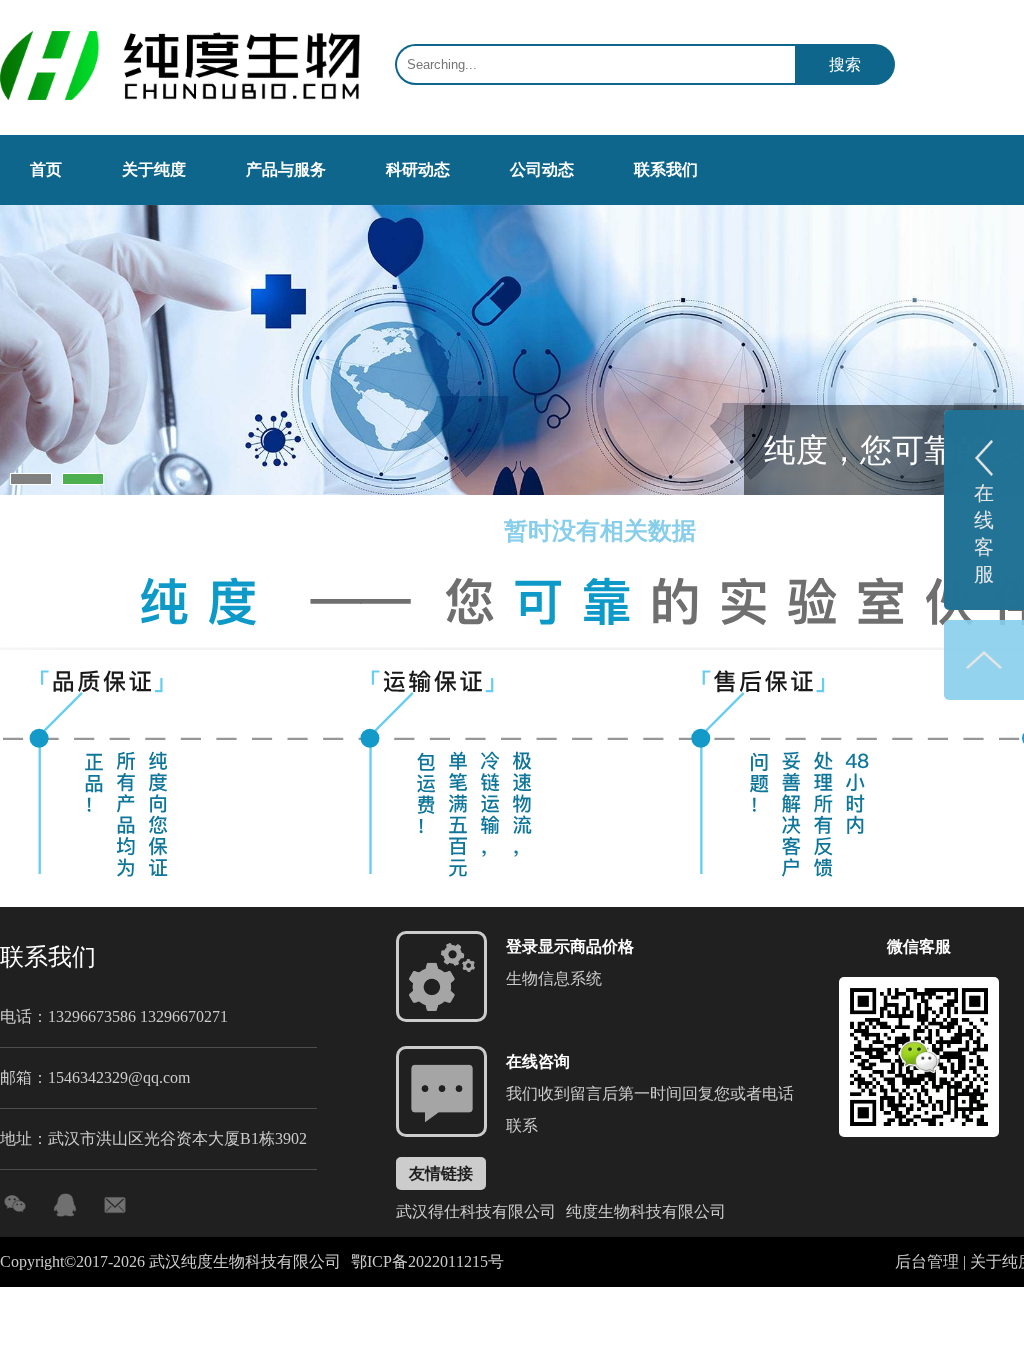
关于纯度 (154, 169)
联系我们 (666, 169)
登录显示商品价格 (570, 946)
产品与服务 (286, 169)
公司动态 (542, 169)
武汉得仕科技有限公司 (476, 1211)
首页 (46, 169)
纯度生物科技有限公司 (646, 1211)
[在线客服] (65, 1205)
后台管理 (927, 1261)
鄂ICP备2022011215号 (427, 1261)
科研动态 (418, 169)
